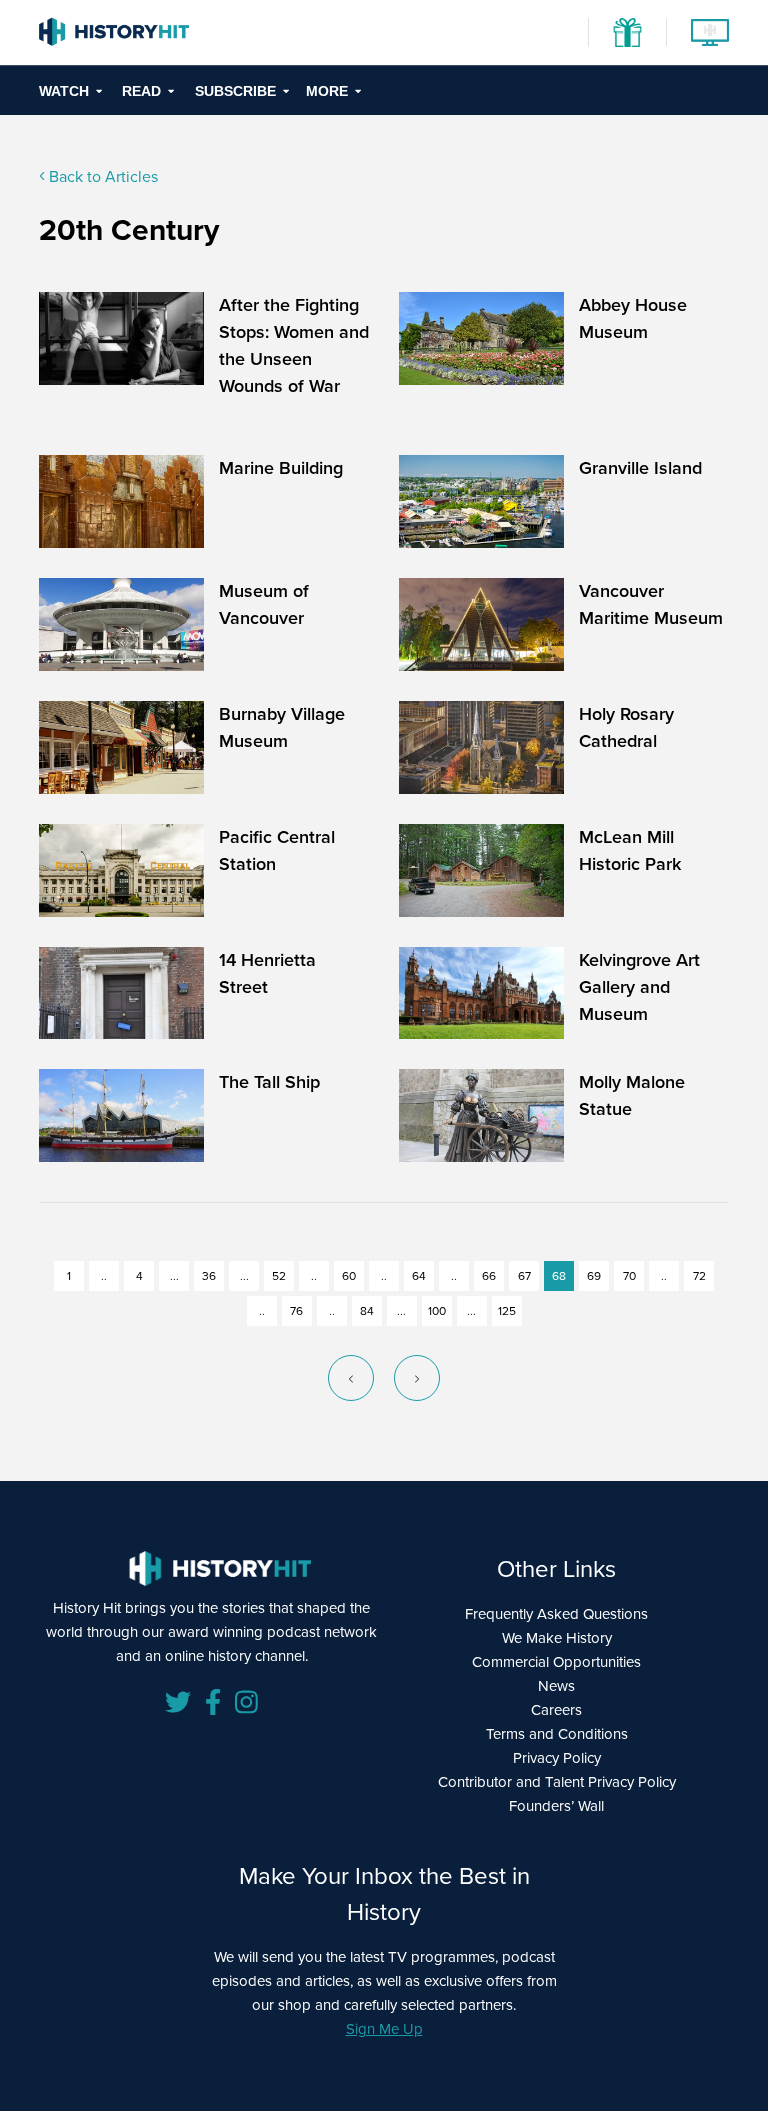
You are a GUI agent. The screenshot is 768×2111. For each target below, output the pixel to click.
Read (141, 91)
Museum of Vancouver (264, 604)
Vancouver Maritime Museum (651, 604)
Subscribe (235, 91)
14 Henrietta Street (267, 973)
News (556, 1686)
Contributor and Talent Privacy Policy (557, 1782)
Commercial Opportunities (556, 1662)
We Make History (557, 1638)
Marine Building (281, 468)
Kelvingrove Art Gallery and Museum (639, 987)
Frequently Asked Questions (556, 1614)
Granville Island (640, 468)
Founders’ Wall (556, 1806)
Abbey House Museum (633, 318)
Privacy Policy (557, 1758)
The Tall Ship (269, 1082)
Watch (64, 91)
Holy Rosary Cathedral (626, 727)
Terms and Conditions (557, 1734)
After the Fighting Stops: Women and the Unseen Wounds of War (294, 345)
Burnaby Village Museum (282, 727)
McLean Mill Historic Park (630, 850)
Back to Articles (101, 176)
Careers (556, 1710)
